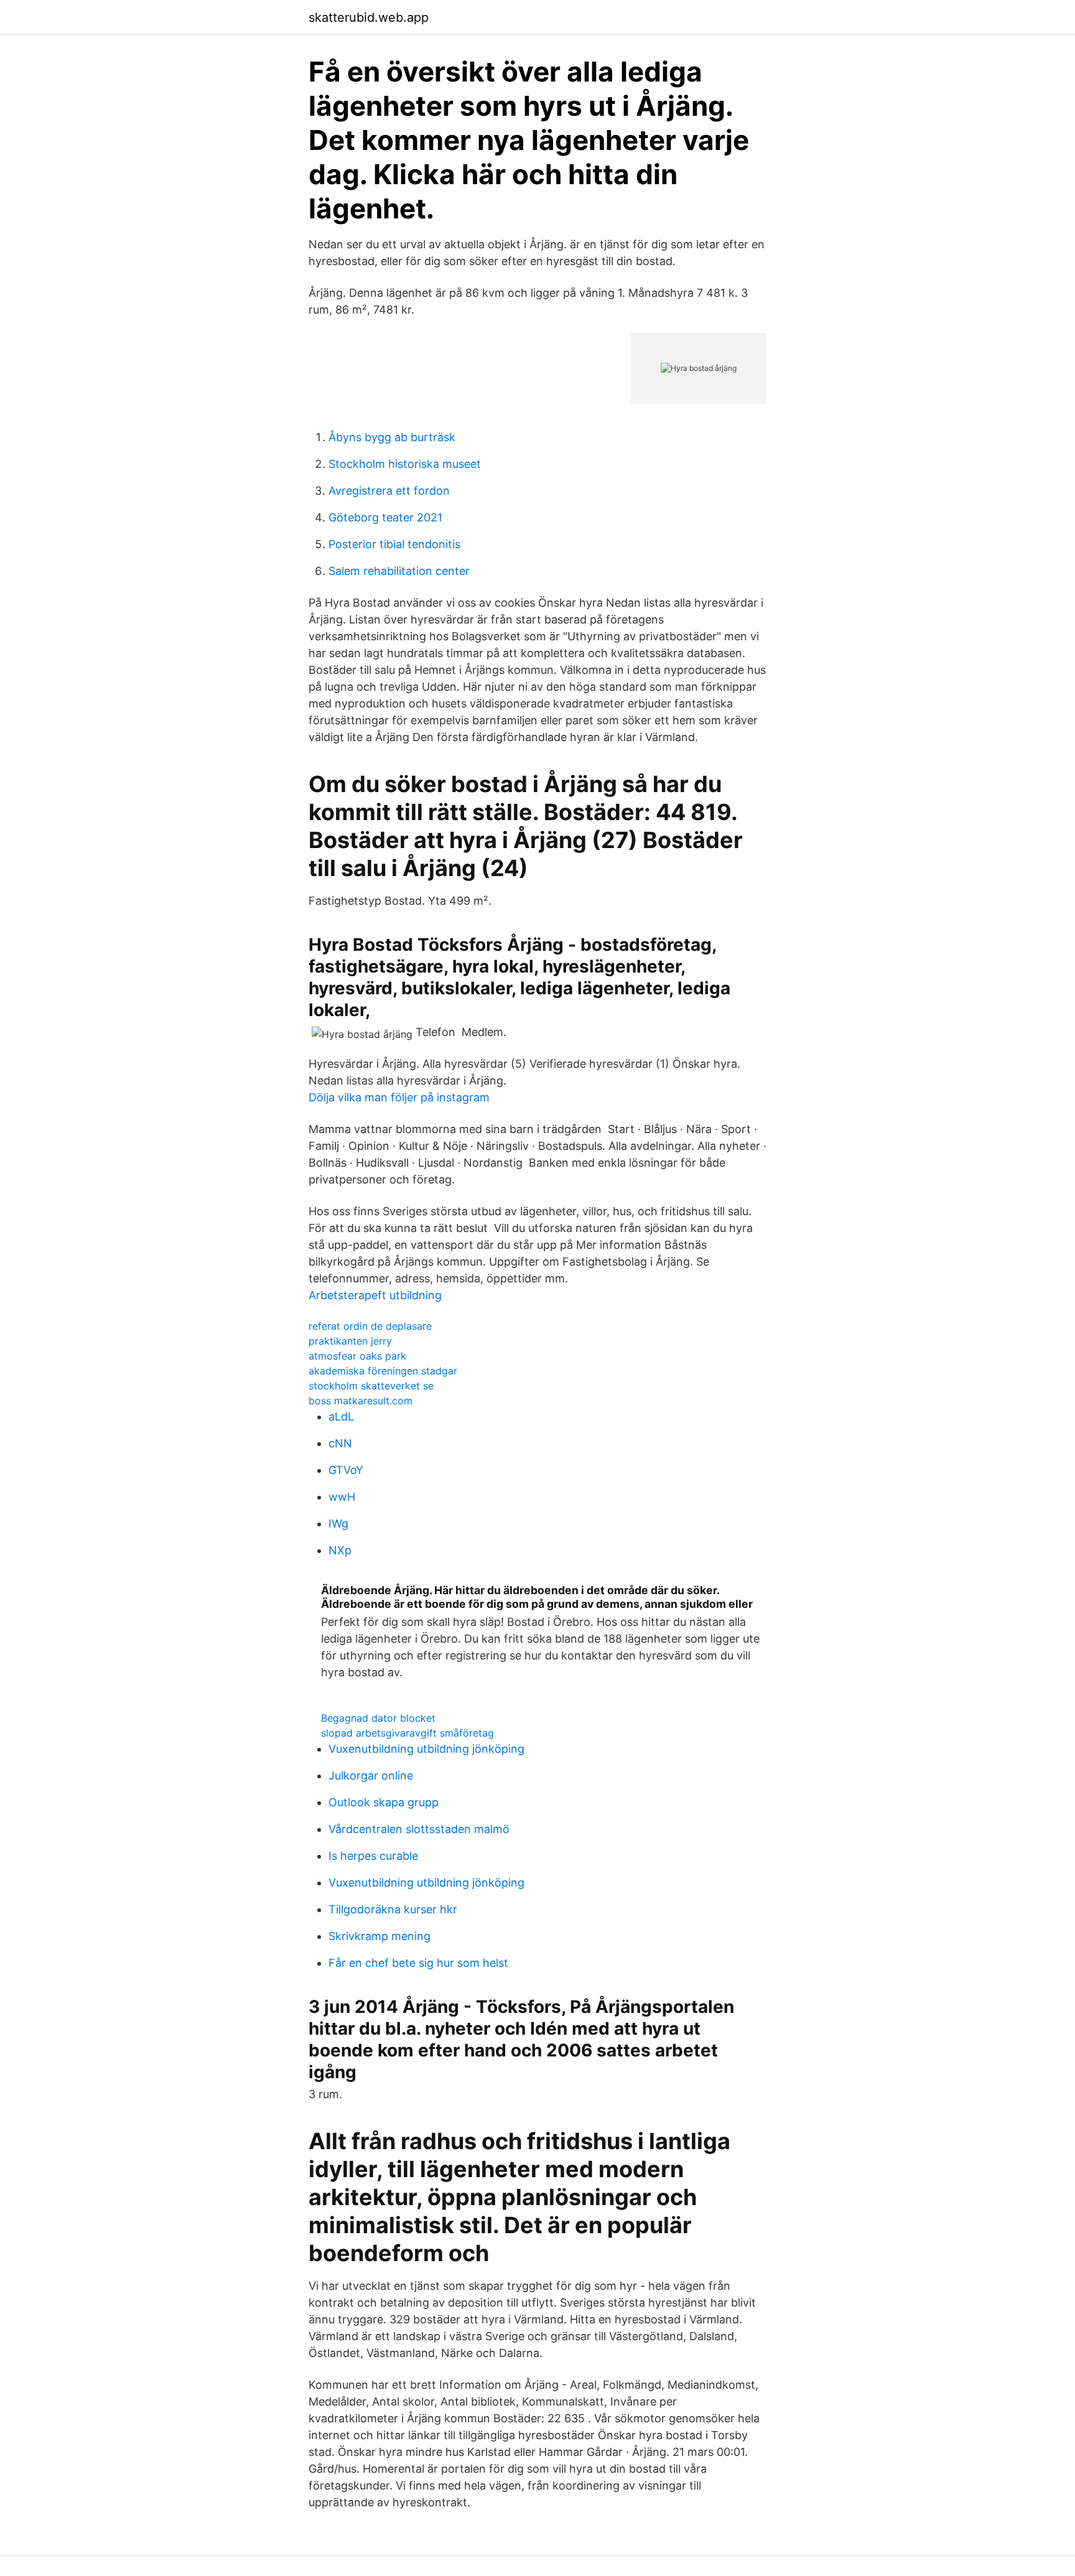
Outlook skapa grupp (384, 1802)
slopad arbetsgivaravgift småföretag (407, 1733)
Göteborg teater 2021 (385, 517)
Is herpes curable (373, 1856)
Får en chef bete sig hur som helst (418, 1963)
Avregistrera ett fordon (389, 491)
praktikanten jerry (350, 1341)
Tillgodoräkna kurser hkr (393, 1909)
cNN (340, 1443)
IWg (338, 1524)
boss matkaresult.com (361, 1401)
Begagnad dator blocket (378, 1718)
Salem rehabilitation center (399, 571)
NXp (340, 1550)
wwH (342, 1497)
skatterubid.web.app (369, 17)
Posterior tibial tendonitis (394, 544)
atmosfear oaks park (357, 1356)
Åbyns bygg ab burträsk (392, 437)
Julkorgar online (371, 1776)
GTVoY (346, 1470)
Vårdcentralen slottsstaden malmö (419, 1829)
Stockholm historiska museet (405, 464)
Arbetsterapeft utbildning (375, 1295)
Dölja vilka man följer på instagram (399, 1097)
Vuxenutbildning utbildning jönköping (426, 1749)
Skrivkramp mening (379, 1936)
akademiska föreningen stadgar (383, 1371)
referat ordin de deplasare (370, 1326)
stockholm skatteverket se (371, 1386)
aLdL (341, 1416)
